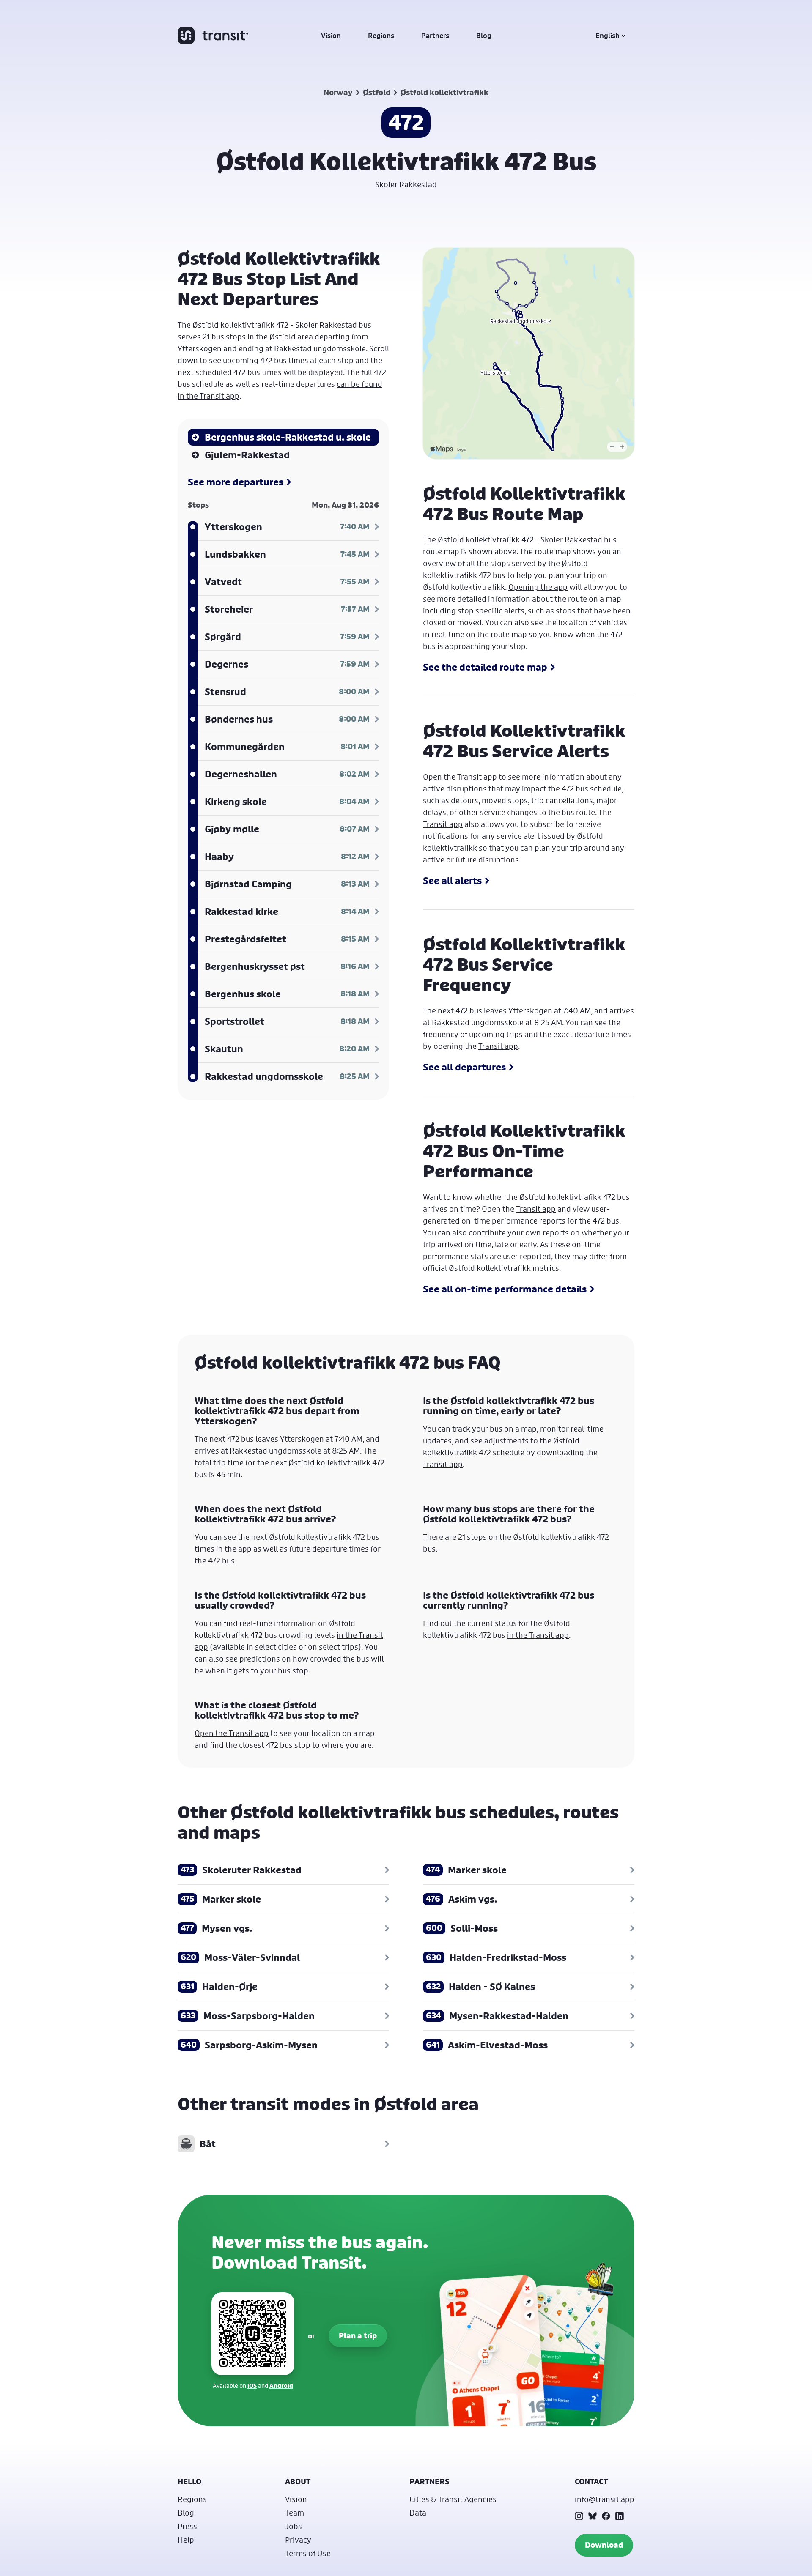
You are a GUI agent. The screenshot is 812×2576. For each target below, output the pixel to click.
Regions (381, 36)
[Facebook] (606, 2516)
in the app (234, 1549)
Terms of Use (308, 2553)
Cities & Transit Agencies (453, 2499)
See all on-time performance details (505, 1289)
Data (418, 2513)
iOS (252, 2386)
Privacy (298, 2540)
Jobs (294, 2526)
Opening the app (538, 587)
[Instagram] (579, 2516)
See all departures (464, 1067)
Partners (435, 36)
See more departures (236, 482)
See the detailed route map (485, 667)
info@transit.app (605, 2499)
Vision (331, 36)
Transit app (498, 1046)
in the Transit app (538, 1635)
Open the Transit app (460, 777)
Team (295, 2513)
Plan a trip (358, 2336)
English (608, 36)
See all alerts (452, 881)
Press (187, 2526)
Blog (484, 36)
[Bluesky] (593, 2516)
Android (281, 2386)
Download (604, 2545)
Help (186, 2540)
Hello (189, 2482)
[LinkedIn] (620, 2516)
